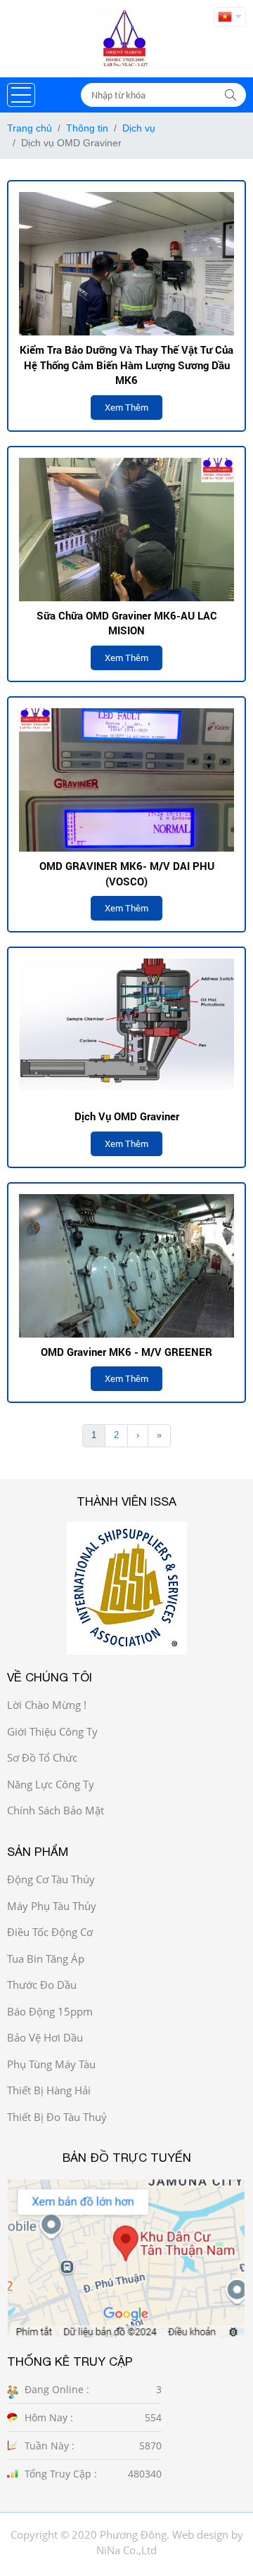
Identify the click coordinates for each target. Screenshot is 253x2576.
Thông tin (87, 128)
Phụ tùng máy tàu (51, 2064)
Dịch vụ (139, 128)
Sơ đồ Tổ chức (42, 1757)
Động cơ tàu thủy (51, 1879)
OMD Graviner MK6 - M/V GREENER (126, 1352)
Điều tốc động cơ (50, 1932)
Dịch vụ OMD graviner (127, 1116)
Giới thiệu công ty (52, 1731)
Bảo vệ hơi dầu (45, 2037)
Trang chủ (30, 128)
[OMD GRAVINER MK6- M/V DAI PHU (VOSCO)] (126, 780)
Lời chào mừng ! (47, 1705)
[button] (21, 95)
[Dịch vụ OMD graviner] (126, 1030)
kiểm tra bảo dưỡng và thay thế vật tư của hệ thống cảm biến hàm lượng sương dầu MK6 (126, 365)
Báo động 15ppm (50, 2011)
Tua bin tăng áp (46, 1959)
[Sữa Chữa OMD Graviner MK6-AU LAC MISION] (126, 530)
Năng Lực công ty (51, 1784)
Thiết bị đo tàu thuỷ (57, 2117)
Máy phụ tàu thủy (52, 1906)
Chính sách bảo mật (56, 1810)
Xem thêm (126, 407)
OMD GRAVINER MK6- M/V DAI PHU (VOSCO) (127, 873)
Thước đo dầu (42, 1985)
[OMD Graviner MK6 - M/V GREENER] (126, 1266)
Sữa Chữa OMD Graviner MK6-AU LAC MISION (127, 623)
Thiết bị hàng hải (49, 2090)
